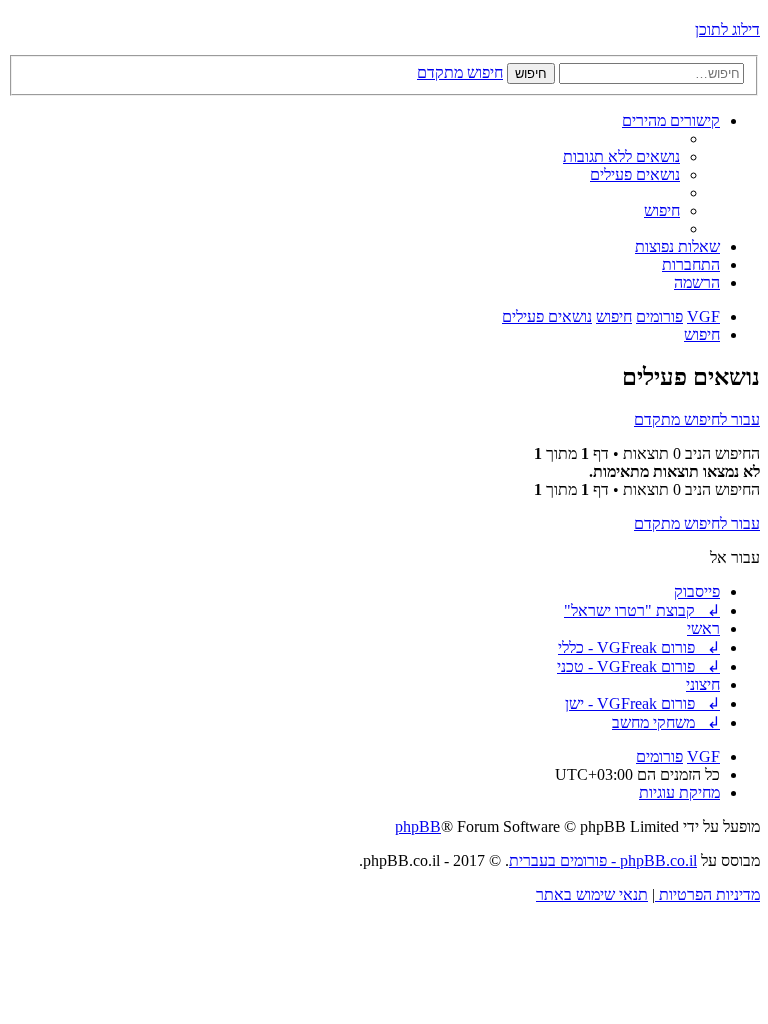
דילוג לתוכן (727, 29)
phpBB (418, 826)
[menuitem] (621, 156)
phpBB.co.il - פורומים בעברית (603, 860)
